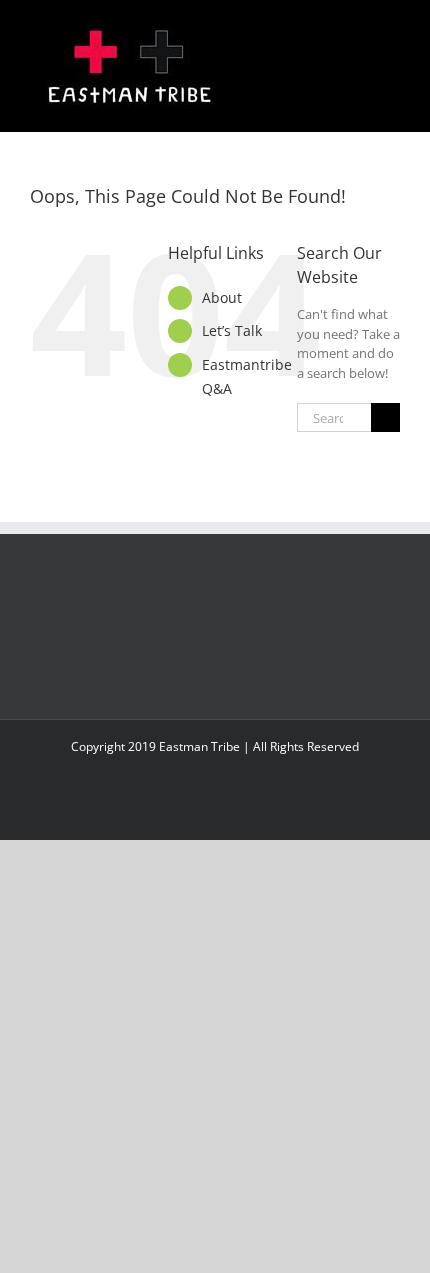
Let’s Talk (232, 330)
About (222, 297)
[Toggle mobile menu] (392, 30)
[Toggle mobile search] (356, 30)
